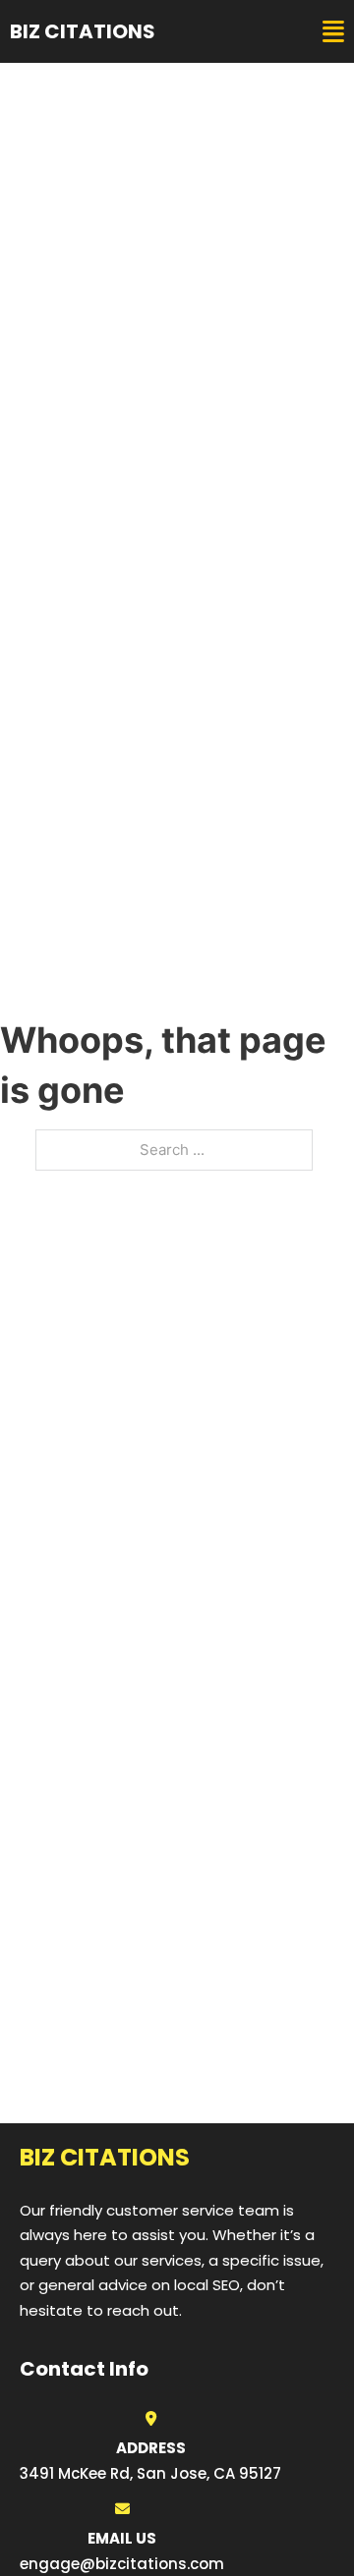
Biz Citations (83, 31)
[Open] (333, 32)
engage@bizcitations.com (122, 2564)
